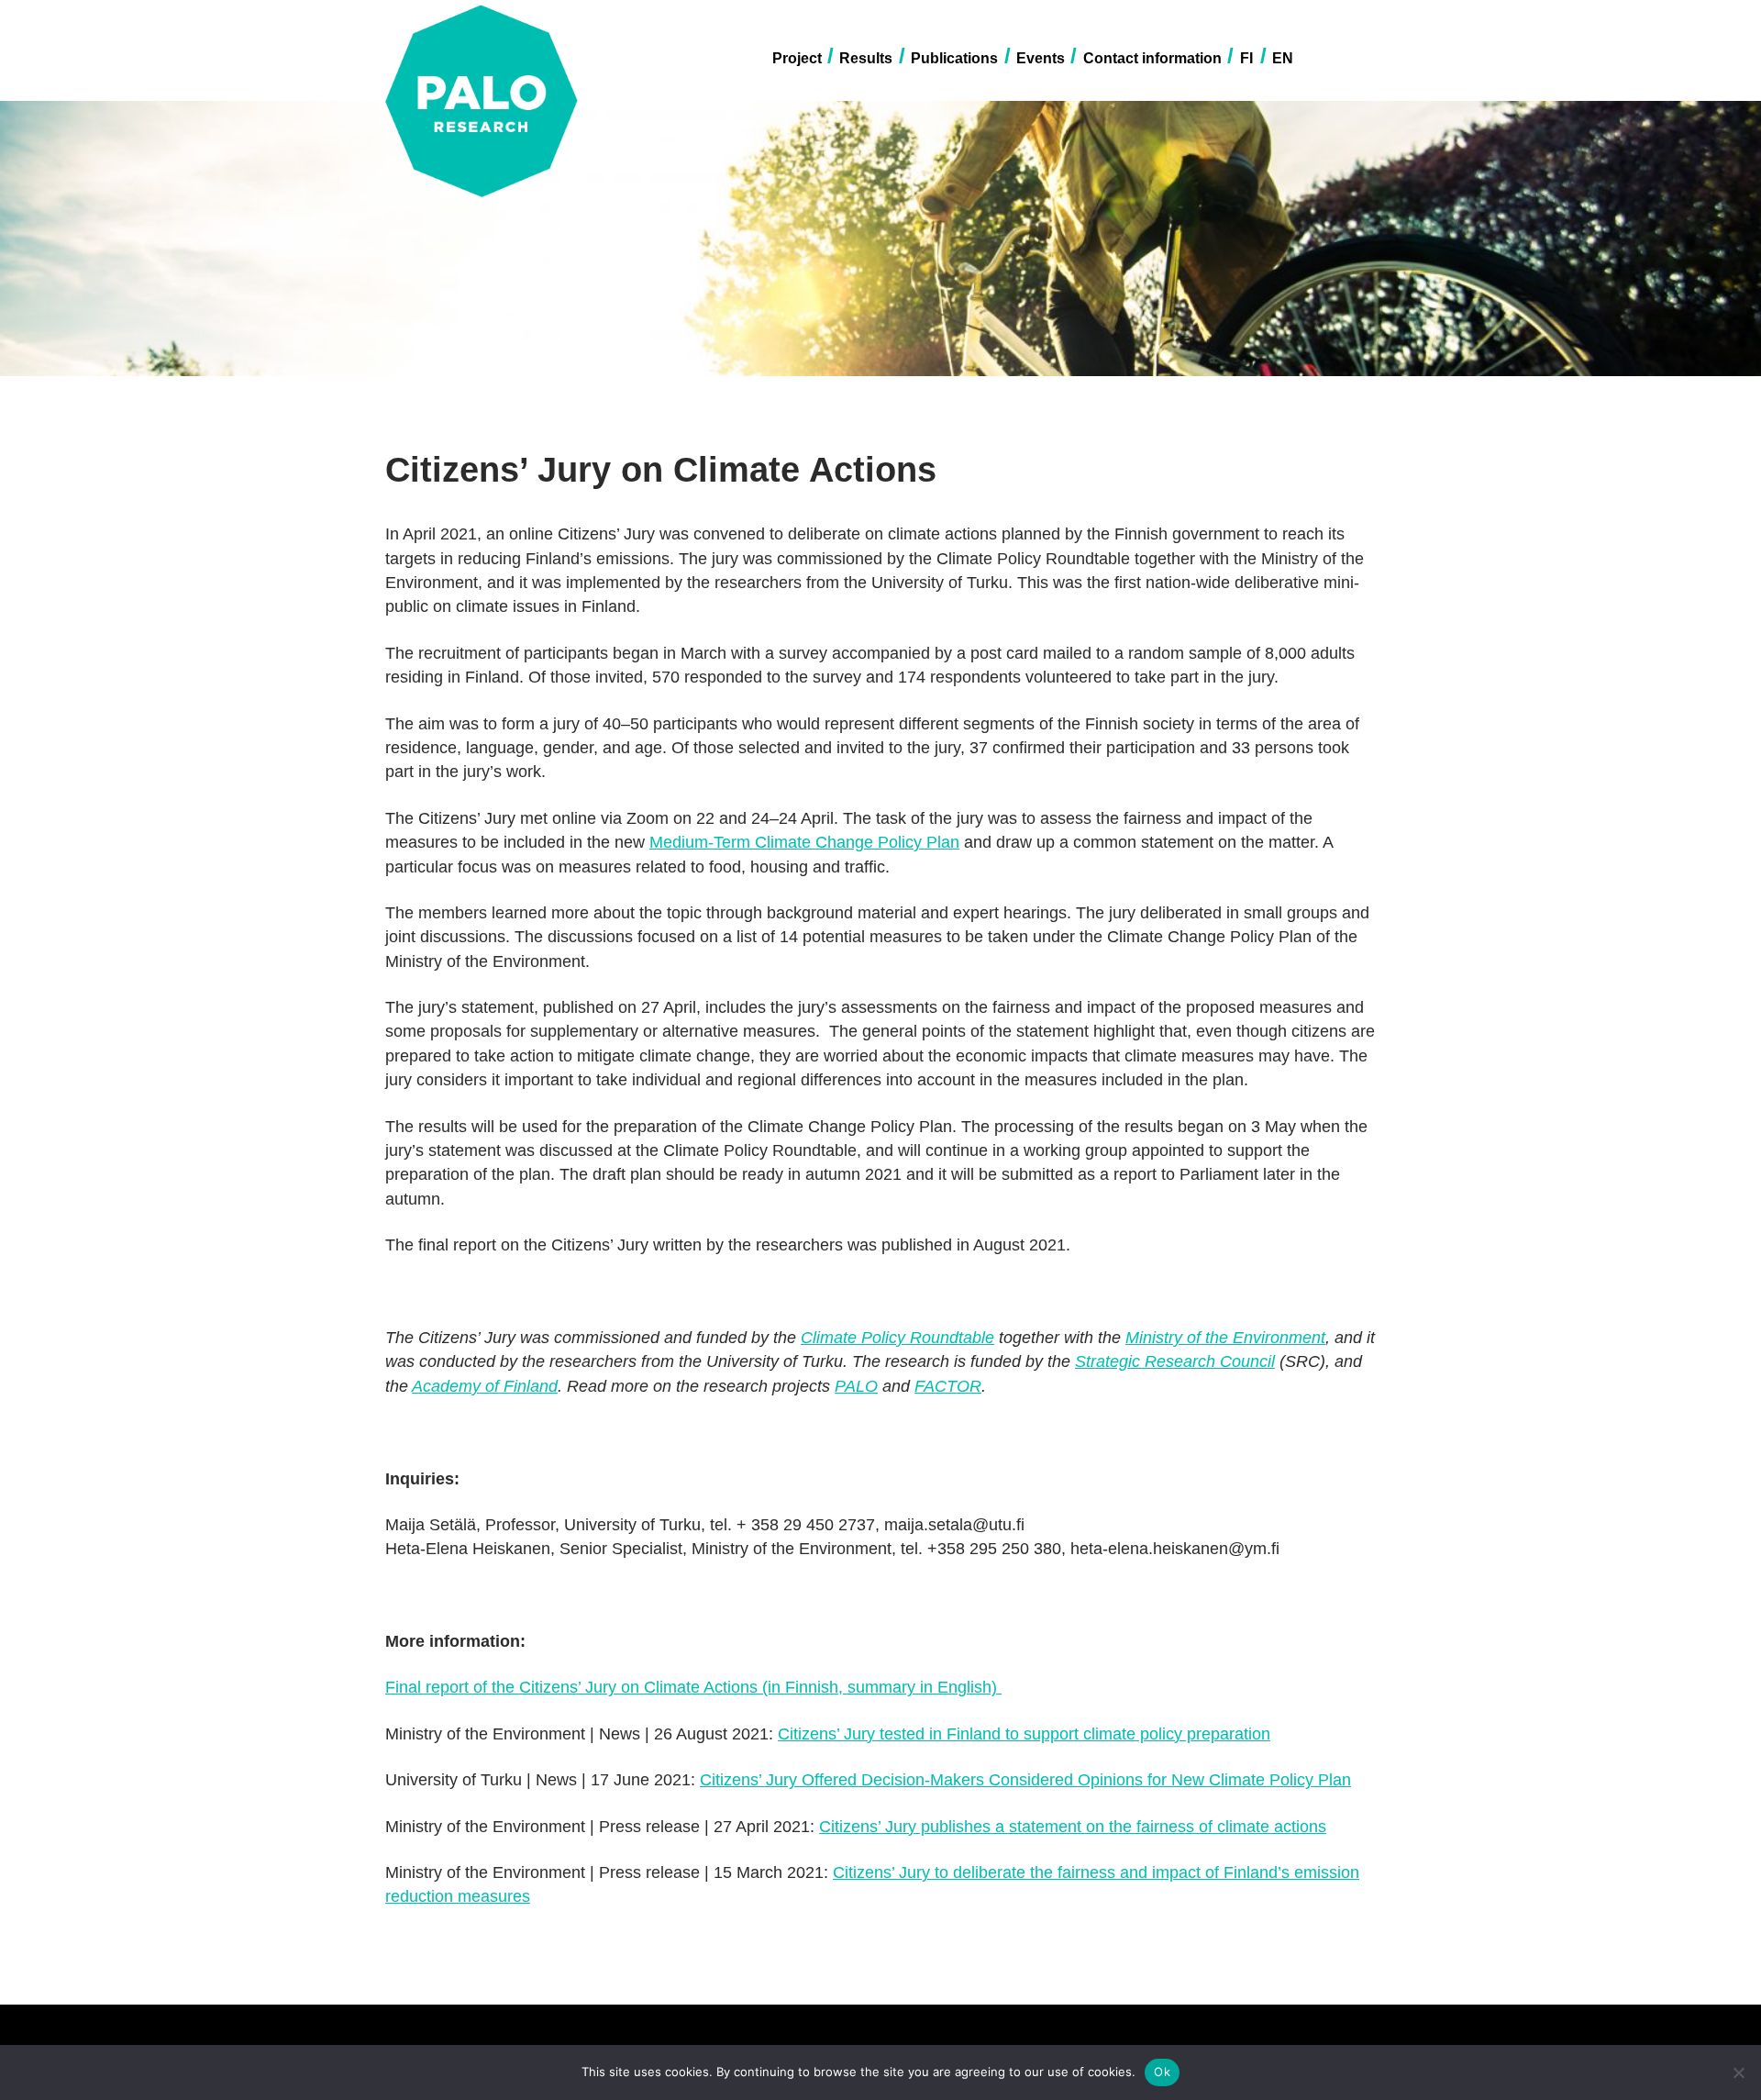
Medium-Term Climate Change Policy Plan (804, 842)
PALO (856, 1386)
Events (1041, 58)
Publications (954, 58)
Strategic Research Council (1175, 1361)
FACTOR (948, 1386)
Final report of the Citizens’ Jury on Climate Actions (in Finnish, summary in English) (693, 1687)
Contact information (1152, 58)
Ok (1162, 2072)
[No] (1738, 2072)
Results (866, 58)
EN (1283, 58)
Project (797, 58)
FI (1246, 58)
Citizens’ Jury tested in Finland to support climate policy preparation (1024, 1734)
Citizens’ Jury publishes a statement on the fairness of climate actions (1073, 1827)
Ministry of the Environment (1225, 1338)
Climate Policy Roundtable (897, 1338)
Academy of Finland (485, 1386)
